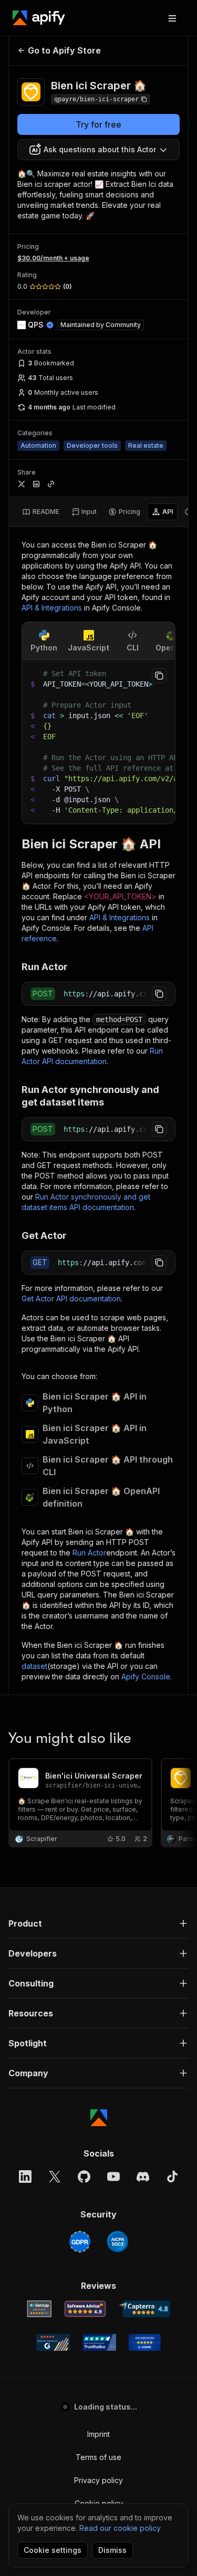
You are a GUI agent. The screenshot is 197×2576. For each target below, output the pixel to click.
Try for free (98, 124)
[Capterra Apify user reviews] (145, 2309)
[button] (98, 1923)
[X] (55, 2177)
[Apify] (39, 18)
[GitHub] (84, 2177)
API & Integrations (52, 608)
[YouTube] (113, 2177)
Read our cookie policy (120, 2528)
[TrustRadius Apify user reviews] (99, 2342)
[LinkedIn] (25, 2177)
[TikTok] (172, 2177)
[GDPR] (80, 2242)
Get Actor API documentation (71, 1298)
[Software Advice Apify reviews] (85, 2309)
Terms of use (98, 2457)
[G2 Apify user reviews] (53, 2342)
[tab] (41, 512)
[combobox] (98, 150)
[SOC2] (118, 2242)
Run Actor (89, 1553)
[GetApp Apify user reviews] (39, 2309)
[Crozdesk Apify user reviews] (145, 2342)
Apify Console (146, 1676)
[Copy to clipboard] (159, 676)
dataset (34, 1666)
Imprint (98, 2434)
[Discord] (143, 2177)
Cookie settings (53, 2550)
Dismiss (112, 2550)
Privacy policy (98, 2480)
